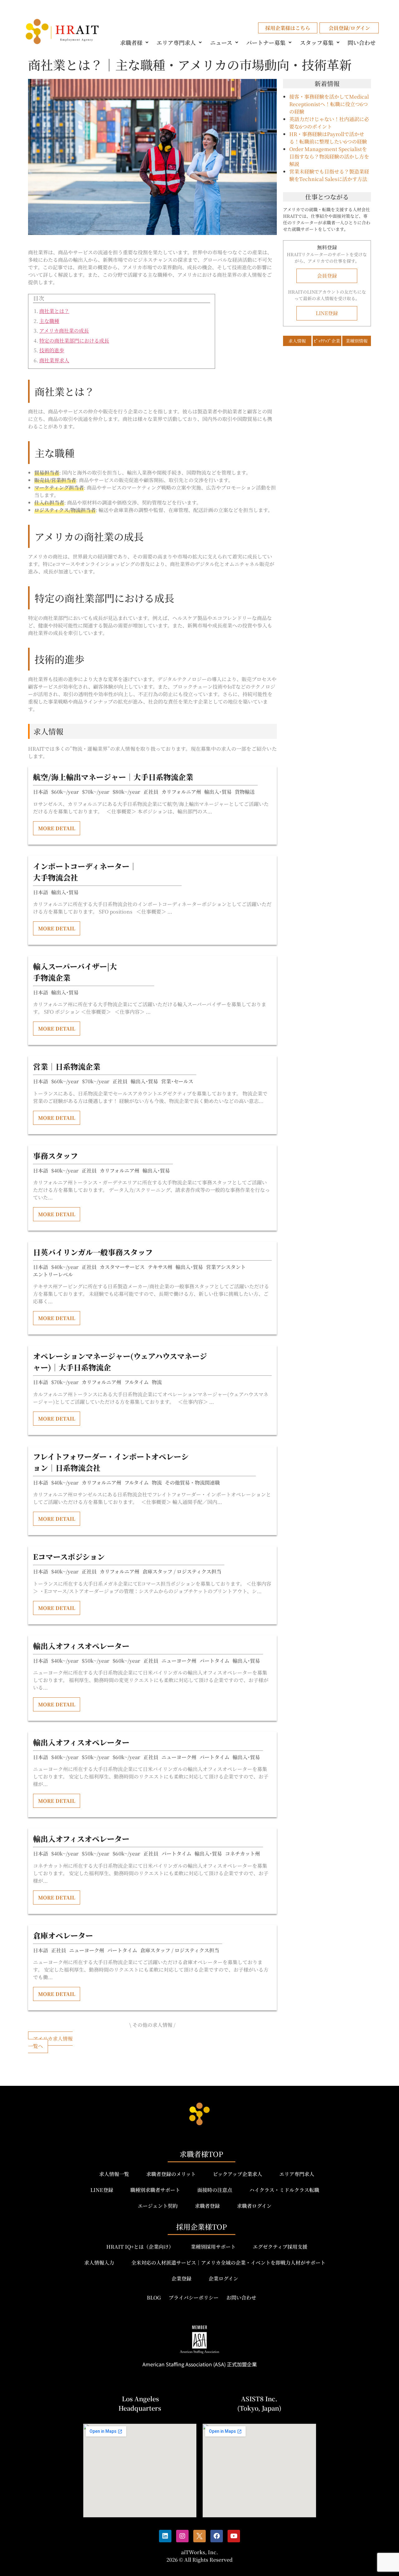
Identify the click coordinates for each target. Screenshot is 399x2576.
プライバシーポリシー (194, 2298)
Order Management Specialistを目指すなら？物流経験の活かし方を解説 (329, 156)
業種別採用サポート (213, 2247)
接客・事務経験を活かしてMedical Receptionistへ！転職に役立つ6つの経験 (329, 104)
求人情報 (297, 341)
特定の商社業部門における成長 (74, 341)
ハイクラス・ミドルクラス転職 (284, 2190)
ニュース (221, 42)
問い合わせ (362, 42)
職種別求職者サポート (155, 2190)
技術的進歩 (52, 350)
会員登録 (327, 276)
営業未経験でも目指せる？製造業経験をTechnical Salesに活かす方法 (329, 175)
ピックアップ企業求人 (238, 2174)
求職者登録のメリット (171, 2174)
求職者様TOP (201, 2154)
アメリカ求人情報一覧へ (50, 2042)
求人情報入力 (99, 2263)
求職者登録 (207, 2206)
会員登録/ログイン (349, 28)
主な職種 (49, 321)
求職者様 (131, 42)
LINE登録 (327, 313)
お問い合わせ (241, 2298)
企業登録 (181, 2278)
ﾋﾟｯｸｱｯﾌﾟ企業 (327, 341)
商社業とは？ (54, 311)
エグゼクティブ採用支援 (280, 2247)
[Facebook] (217, 2536)
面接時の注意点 (215, 2190)
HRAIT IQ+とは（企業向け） (140, 2247)
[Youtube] (234, 2536)
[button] (135, 42)
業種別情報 (357, 341)
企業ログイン (223, 2278)
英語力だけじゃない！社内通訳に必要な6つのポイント (329, 123)
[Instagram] (182, 2536)
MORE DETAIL (57, 828)
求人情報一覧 (114, 2174)
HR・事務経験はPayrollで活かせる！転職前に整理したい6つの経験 (328, 138)
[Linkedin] (165, 2536)
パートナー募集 (266, 42)
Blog (154, 2298)
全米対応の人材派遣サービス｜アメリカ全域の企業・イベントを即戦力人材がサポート (228, 2263)
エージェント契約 (158, 2206)
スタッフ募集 (317, 42)
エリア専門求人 (176, 42)
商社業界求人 (54, 360)
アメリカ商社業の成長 (64, 331)
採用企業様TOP (202, 2227)
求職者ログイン (254, 2206)
